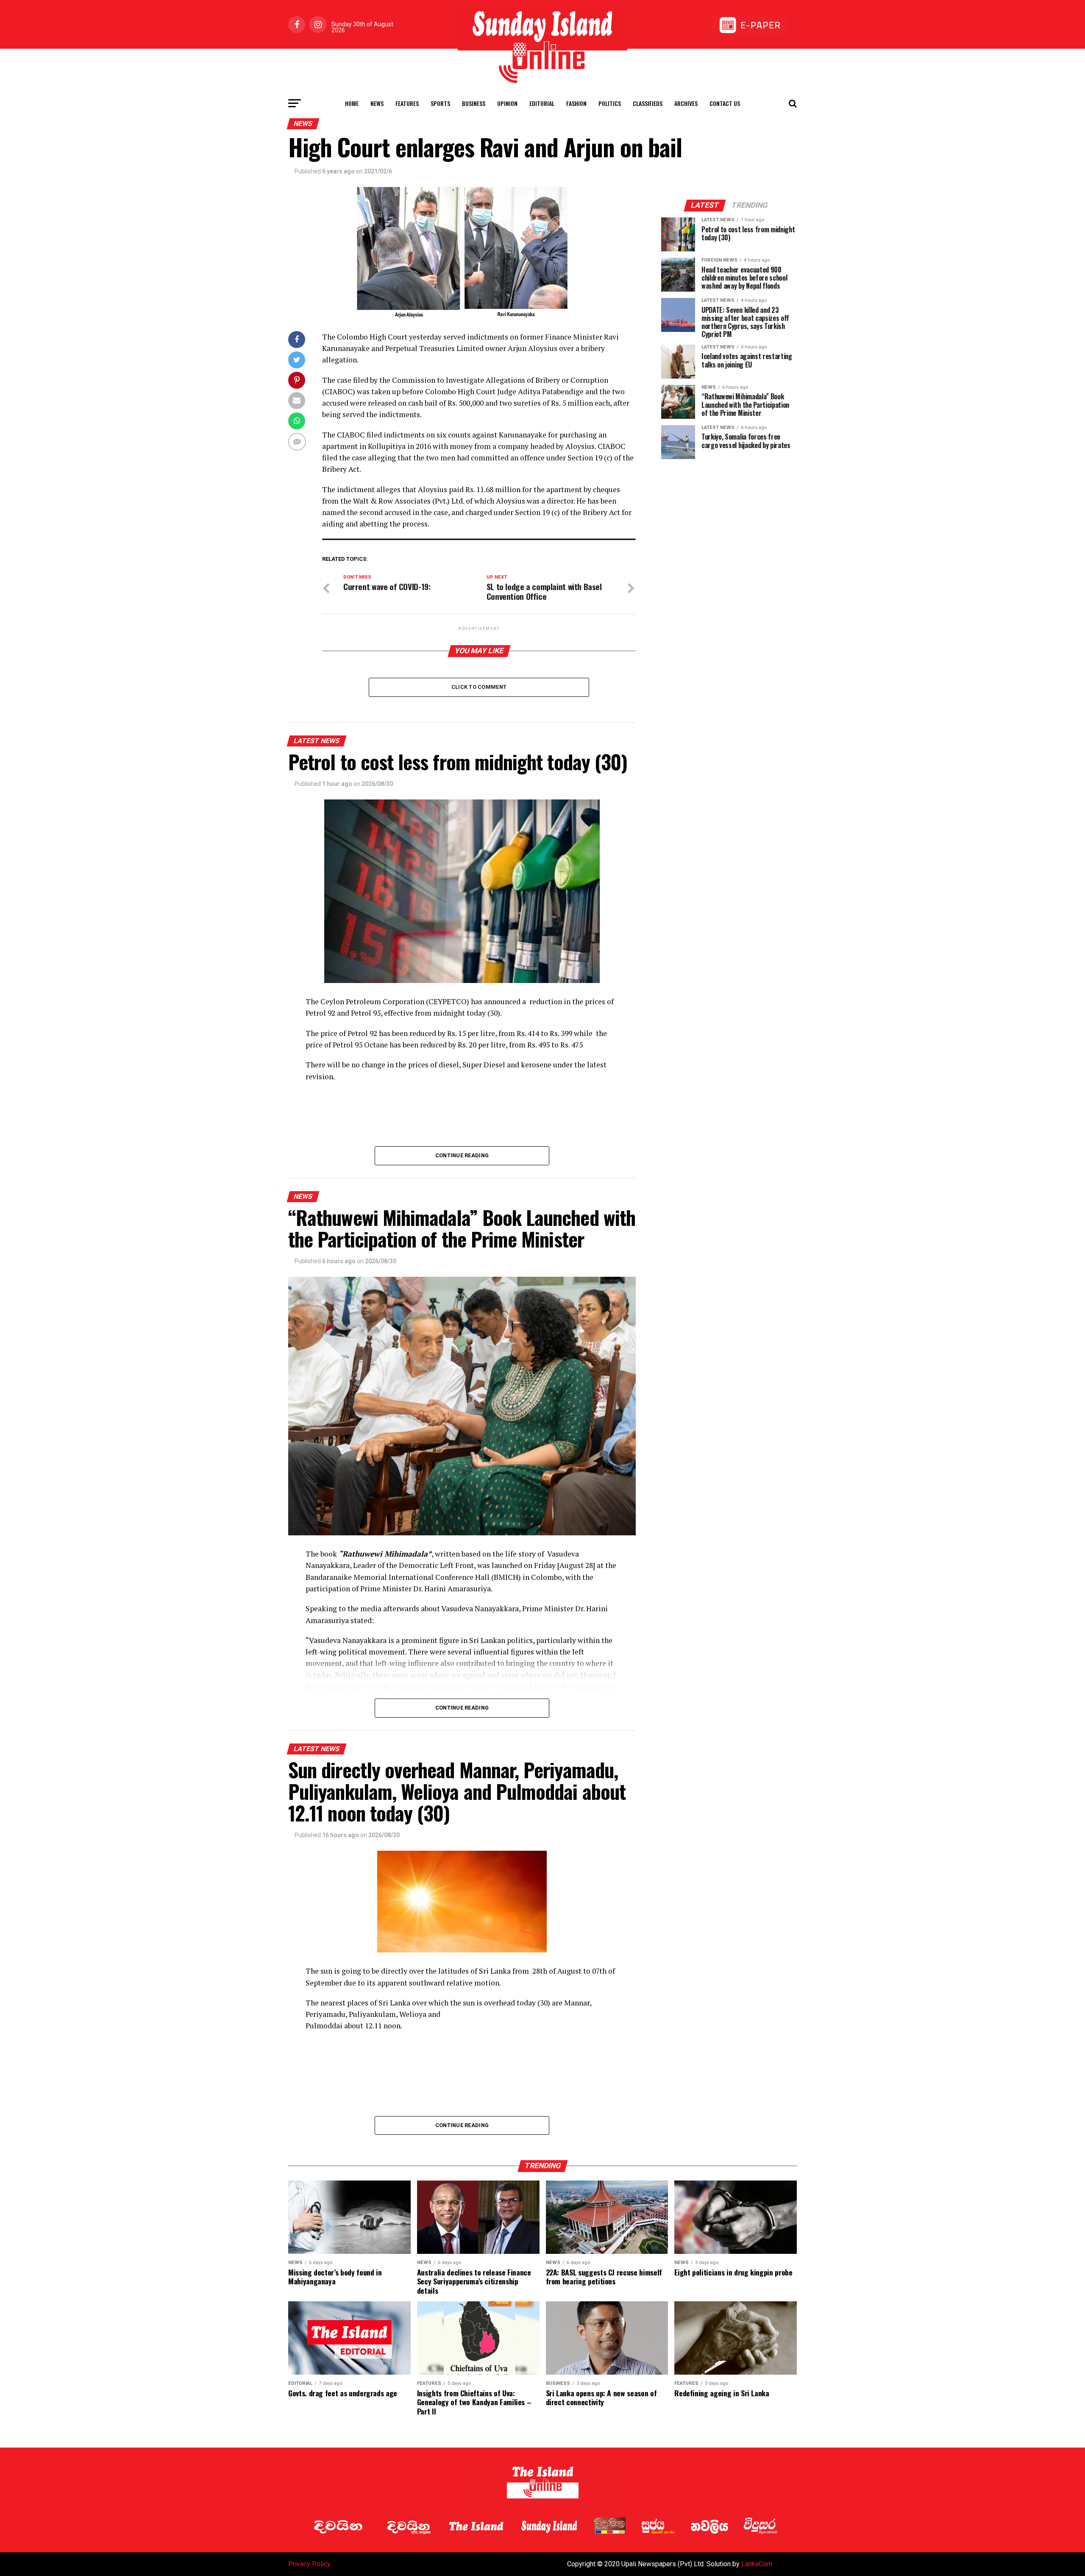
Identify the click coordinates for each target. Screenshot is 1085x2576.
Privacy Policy (309, 2564)
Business (474, 103)
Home (352, 103)
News (377, 103)
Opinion (507, 103)
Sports (440, 103)
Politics (610, 103)
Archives (686, 103)
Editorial (542, 103)
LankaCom (757, 2564)
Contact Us (725, 103)
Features (407, 103)
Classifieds (648, 103)
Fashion (576, 103)
